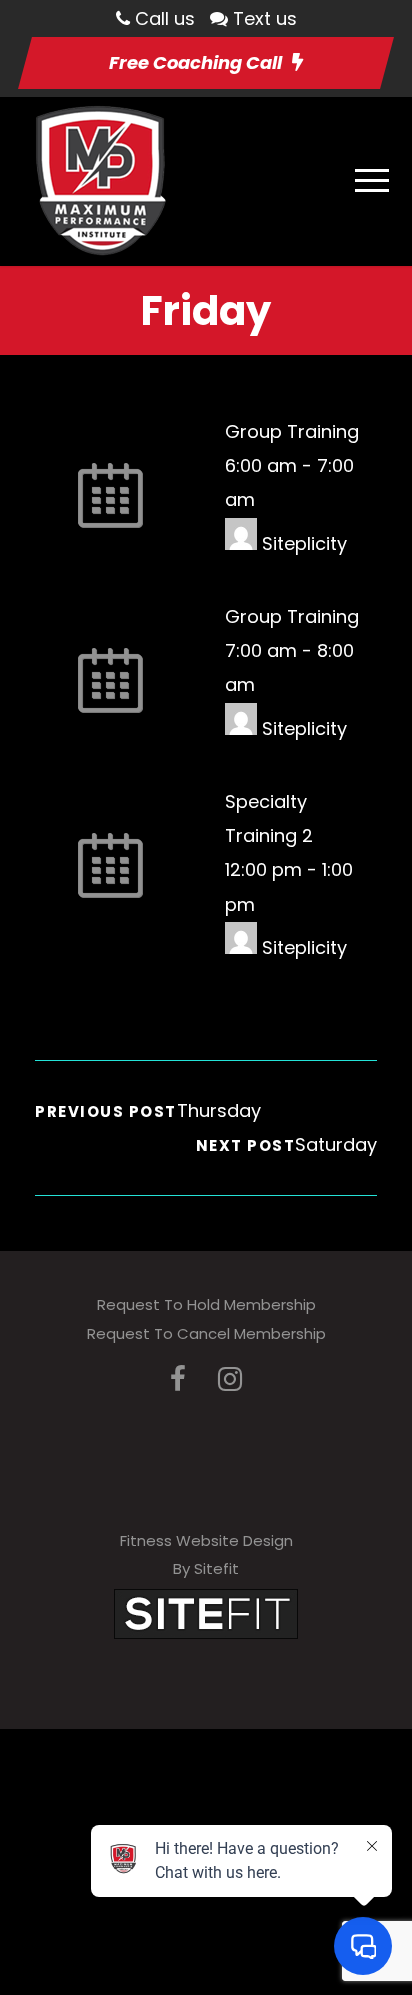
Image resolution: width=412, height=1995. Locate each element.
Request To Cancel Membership (206, 1333)
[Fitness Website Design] (206, 1612)
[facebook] (178, 1379)
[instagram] (230, 1379)
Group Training (292, 431)
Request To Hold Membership (206, 1304)
